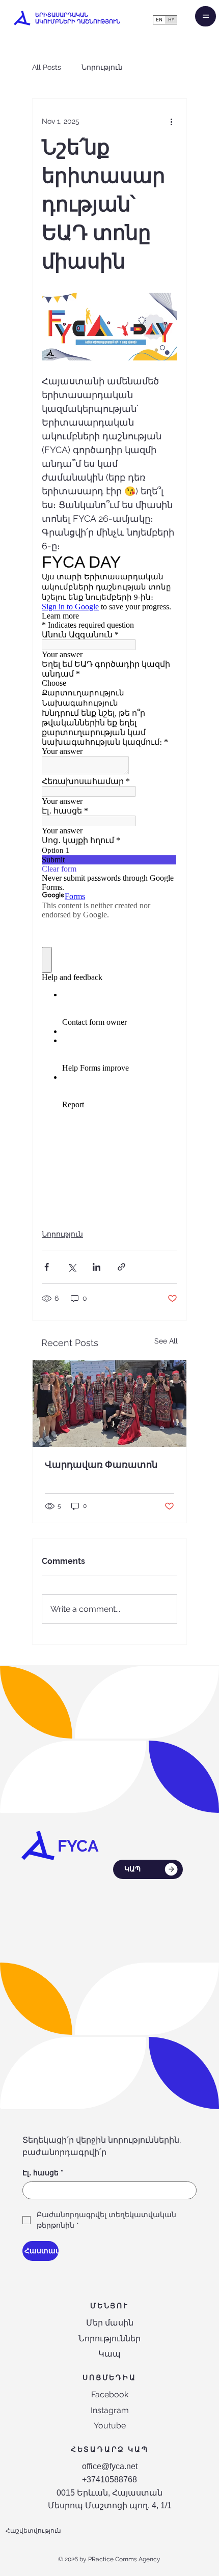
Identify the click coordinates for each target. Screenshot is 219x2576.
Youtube (110, 2426)
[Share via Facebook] (47, 1267)
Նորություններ (109, 2339)
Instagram (110, 2410)
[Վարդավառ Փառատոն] (109, 1404)
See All (166, 1341)
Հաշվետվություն (33, 2531)
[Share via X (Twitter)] (72, 1267)
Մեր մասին (110, 2323)
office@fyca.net (110, 2466)
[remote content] (109, 871)
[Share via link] (121, 1267)
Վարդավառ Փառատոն (101, 1464)
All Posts (47, 67)
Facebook (110, 2395)
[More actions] (171, 121)
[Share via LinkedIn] (97, 1267)
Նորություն (102, 67)
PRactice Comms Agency (124, 2559)
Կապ (109, 2354)
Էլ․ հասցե (43, 2173)
